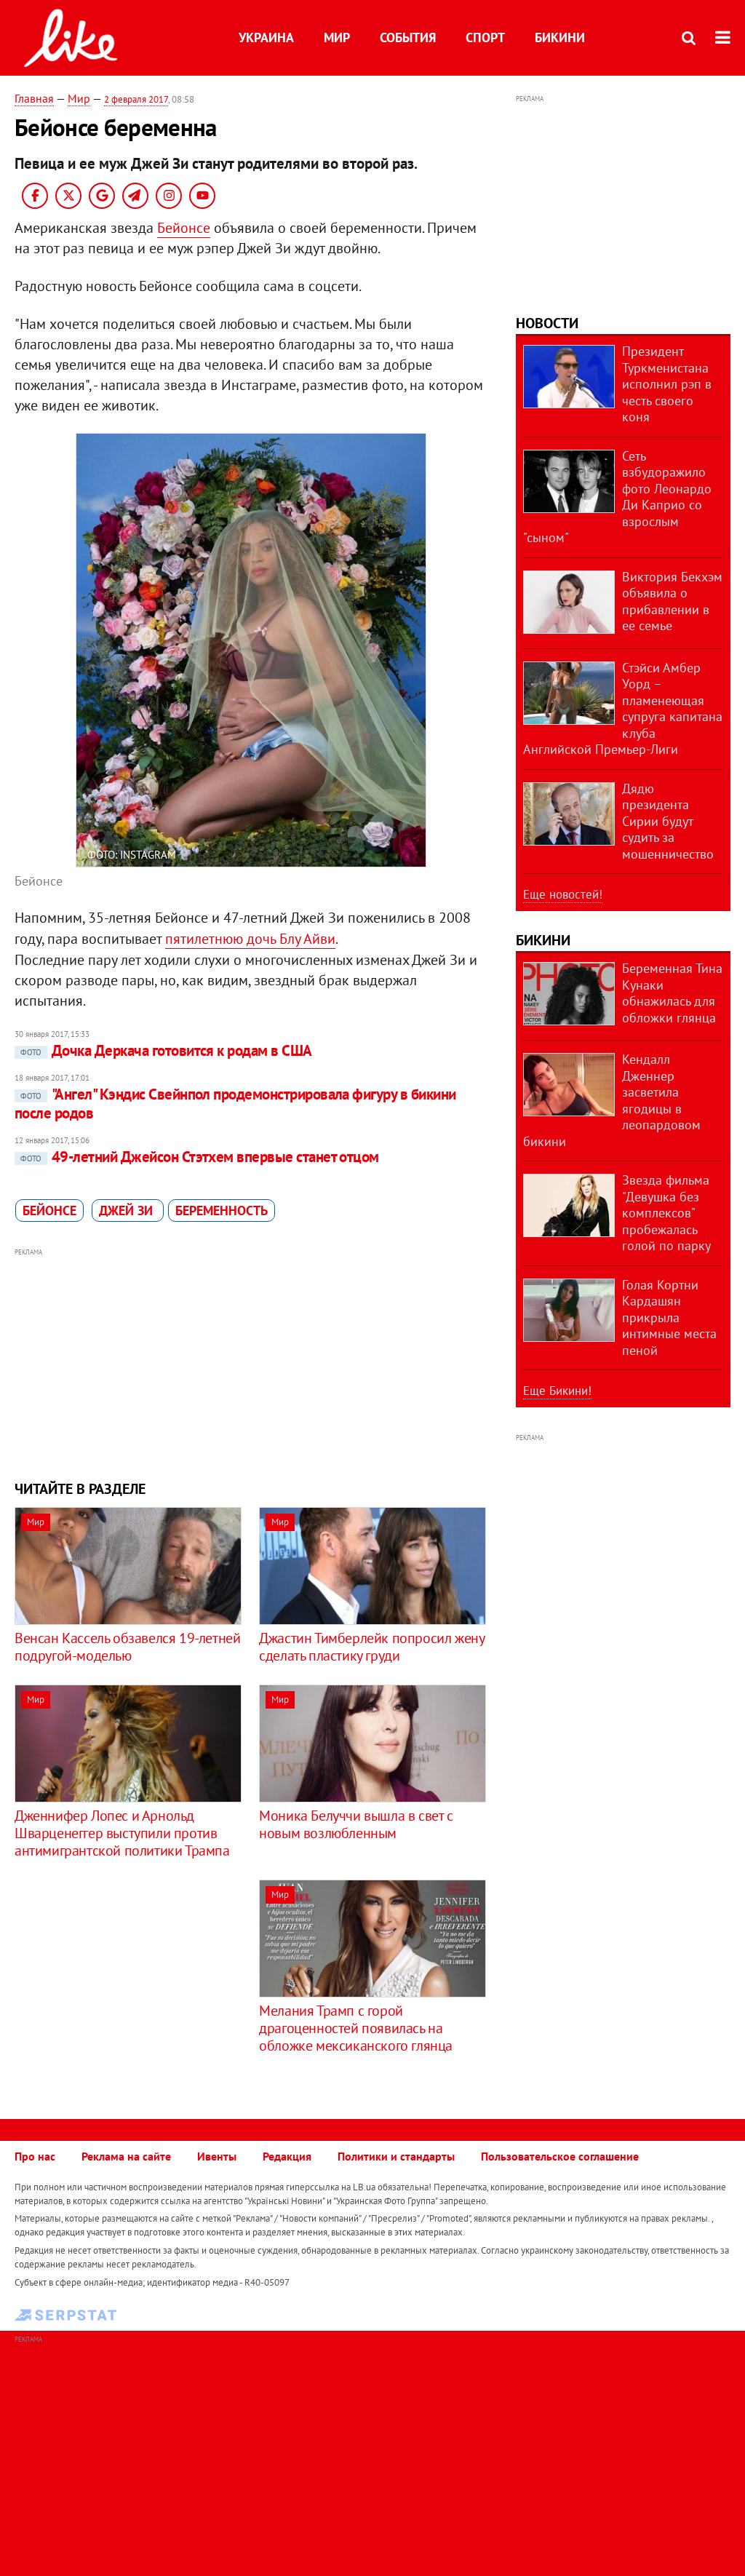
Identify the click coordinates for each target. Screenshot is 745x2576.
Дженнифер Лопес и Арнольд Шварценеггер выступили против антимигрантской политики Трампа (122, 1833)
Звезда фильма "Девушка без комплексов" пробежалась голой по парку (666, 1213)
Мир (337, 37)
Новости (547, 323)
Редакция (287, 2156)
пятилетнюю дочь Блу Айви (250, 939)
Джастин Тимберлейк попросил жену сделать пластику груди (371, 1647)
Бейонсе (184, 228)
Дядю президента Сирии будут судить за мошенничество (668, 821)
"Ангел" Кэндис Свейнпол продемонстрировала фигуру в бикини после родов (235, 1104)
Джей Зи (128, 1211)
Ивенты (217, 2156)
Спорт (485, 37)
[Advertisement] (251, 1362)
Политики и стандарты (396, 2156)
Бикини (560, 37)
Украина (266, 37)
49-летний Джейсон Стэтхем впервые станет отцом (200, 1157)
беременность (222, 1211)
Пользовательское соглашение (560, 2156)
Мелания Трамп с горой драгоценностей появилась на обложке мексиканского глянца (356, 2028)
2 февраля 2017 (136, 99)
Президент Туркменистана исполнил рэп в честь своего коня (667, 384)
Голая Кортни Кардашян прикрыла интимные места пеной (669, 1317)
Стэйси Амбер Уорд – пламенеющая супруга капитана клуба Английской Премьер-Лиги (623, 709)
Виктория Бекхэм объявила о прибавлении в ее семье (672, 601)
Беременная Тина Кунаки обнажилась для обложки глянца (672, 993)
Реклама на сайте (126, 2156)
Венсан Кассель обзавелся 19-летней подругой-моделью (127, 1647)
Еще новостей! (563, 894)
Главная (34, 98)
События (408, 37)
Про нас (35, 2156)
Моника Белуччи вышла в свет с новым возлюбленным (356, 1824)
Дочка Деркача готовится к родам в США (166, 1050)
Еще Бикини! (557, 1391)
